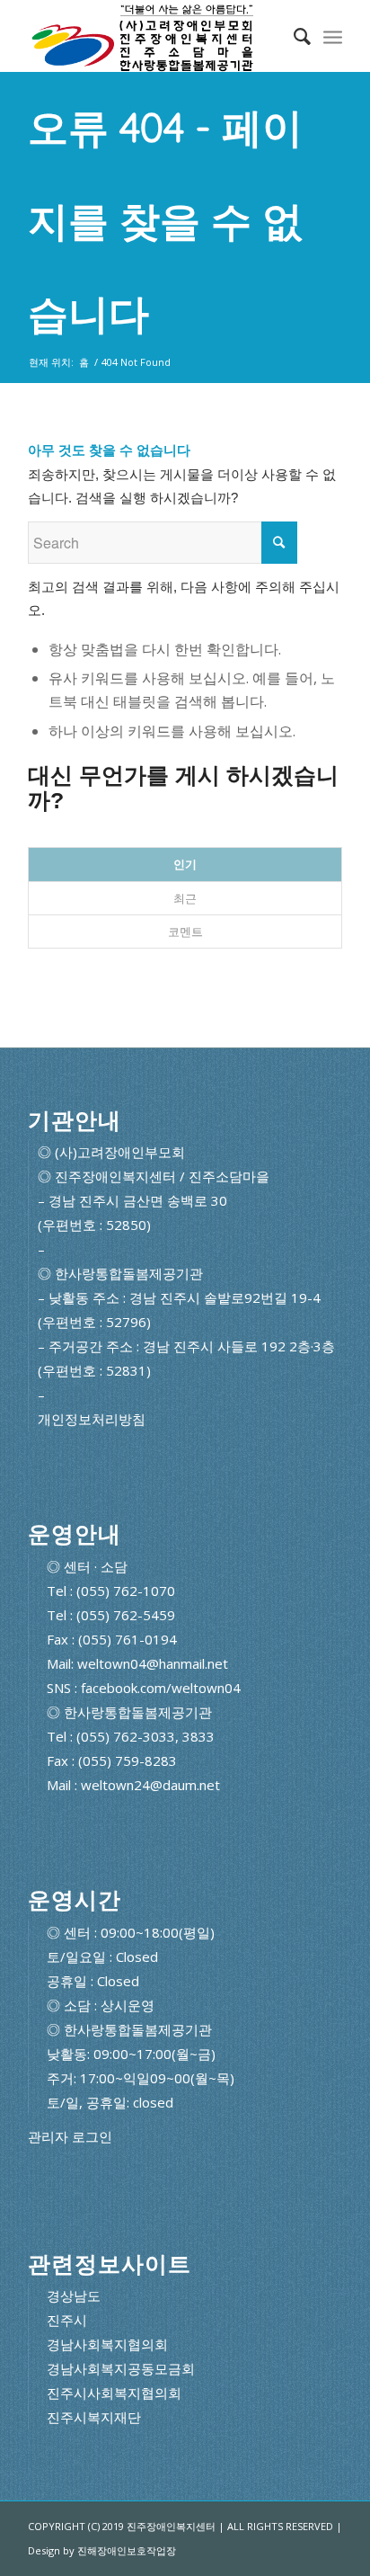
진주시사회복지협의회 (114, 2393)
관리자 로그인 (70, 2137)
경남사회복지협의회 (107, 2344)
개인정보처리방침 (92, 1419)
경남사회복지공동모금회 (121, 2368)
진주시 (67, 2320)
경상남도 (74, 2295)
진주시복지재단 (94, 2417)
